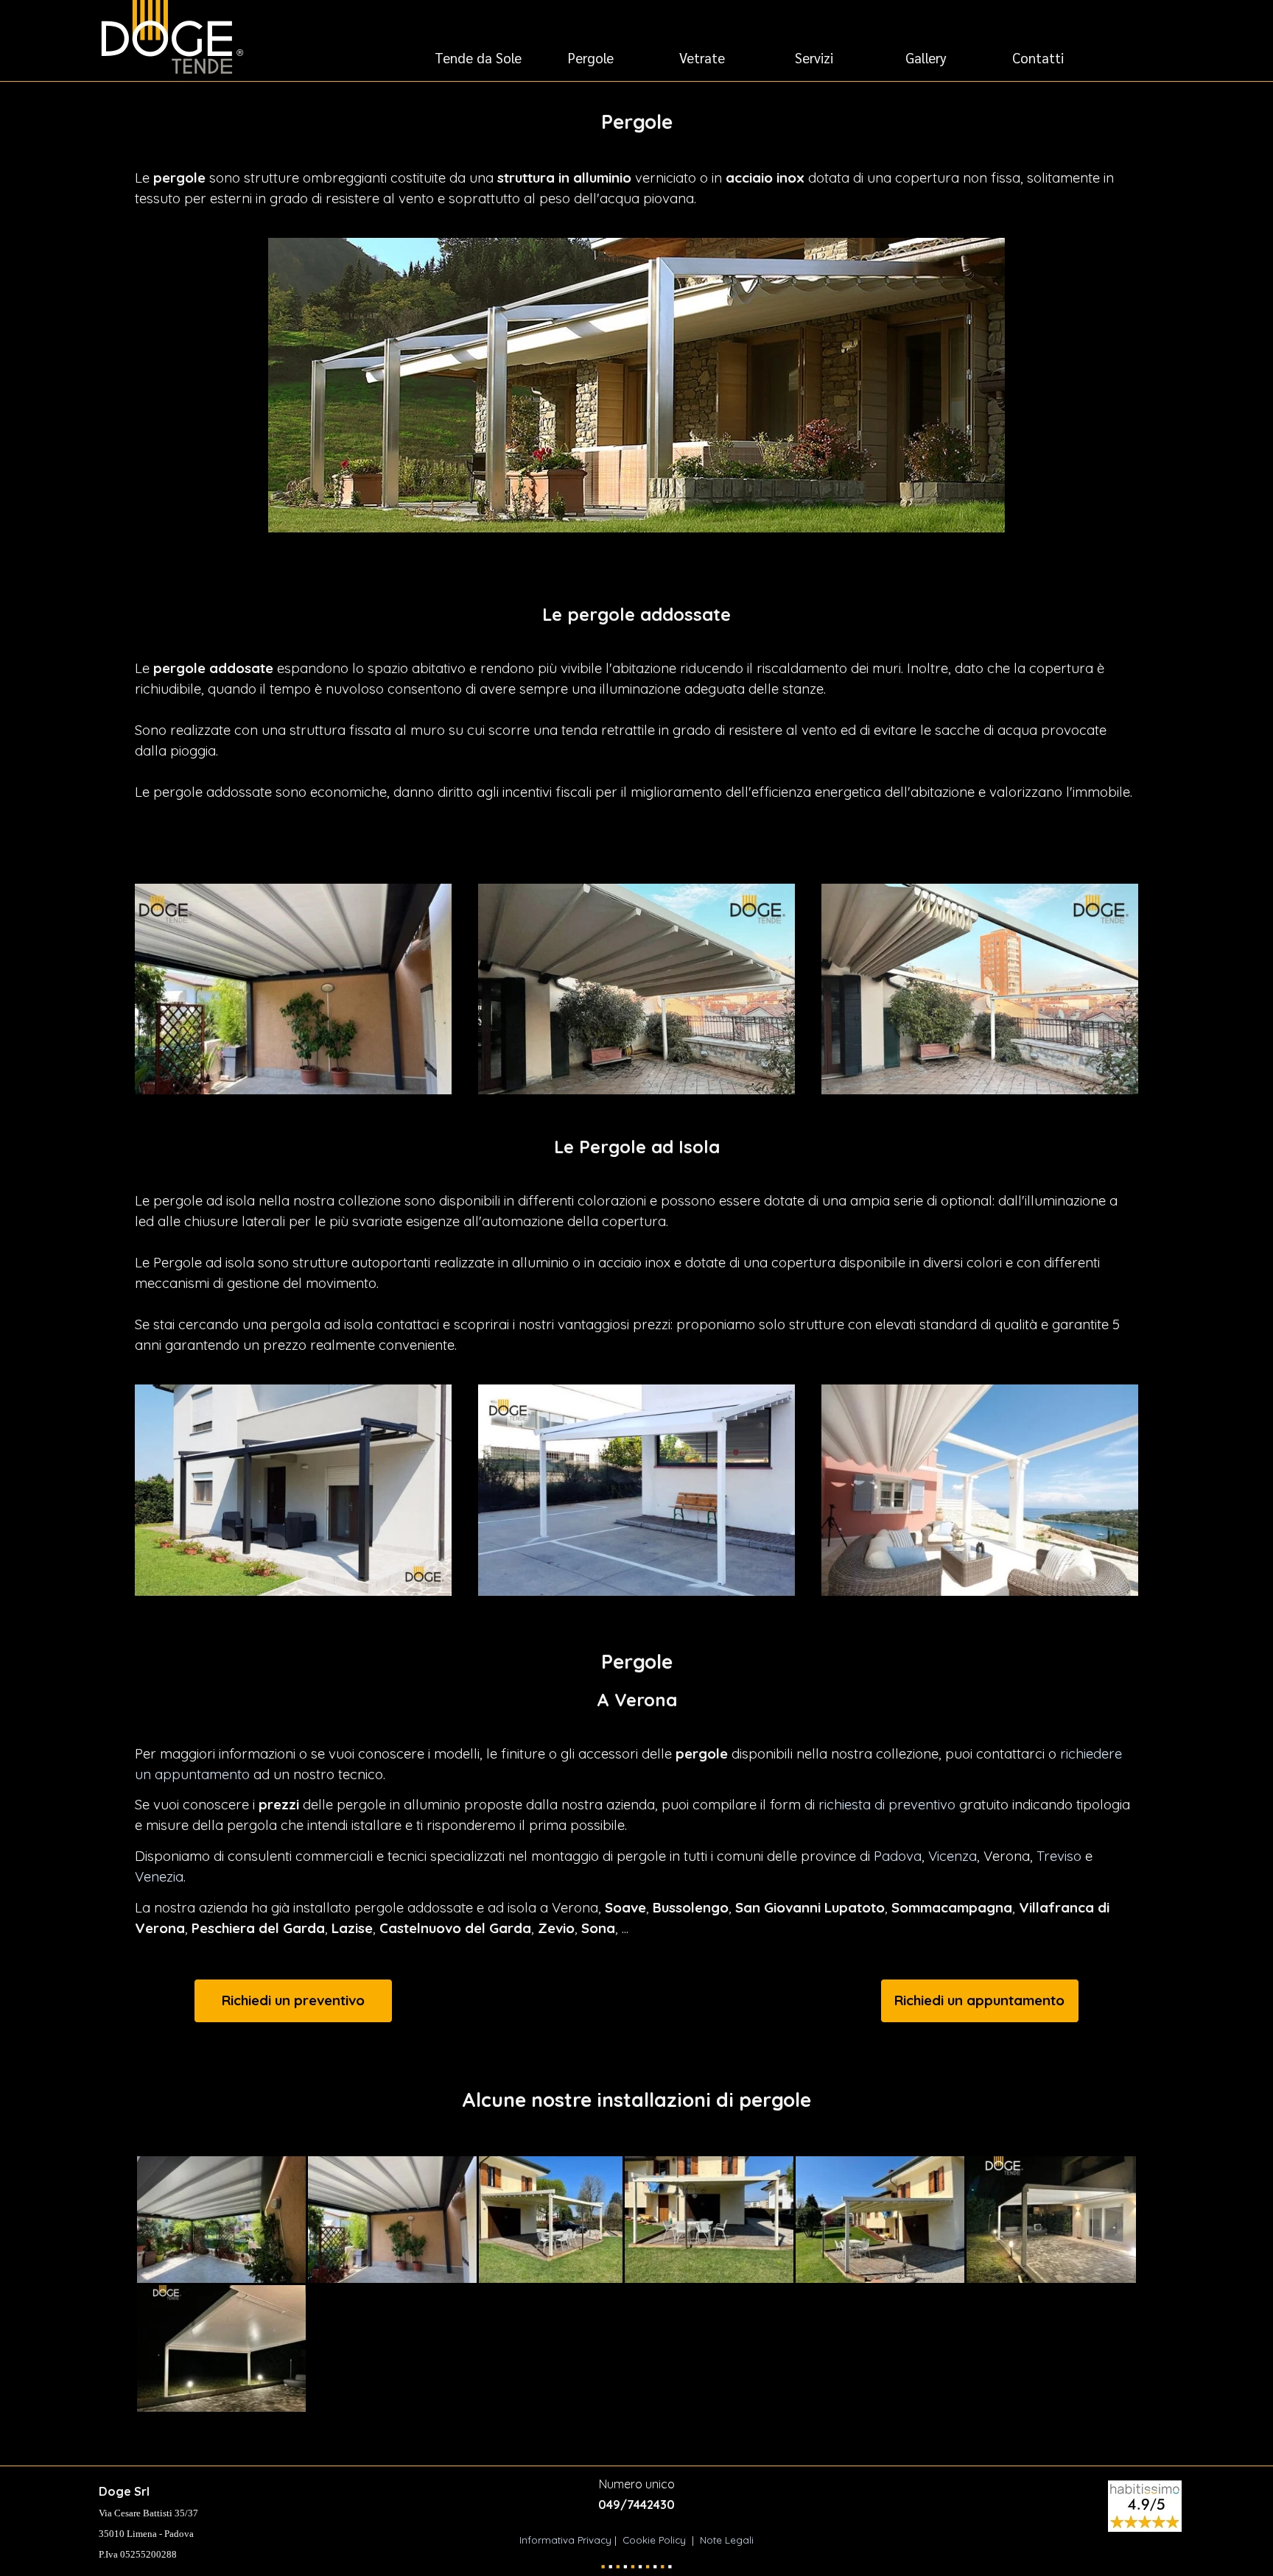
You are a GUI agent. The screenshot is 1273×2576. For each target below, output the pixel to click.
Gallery (926, 57)
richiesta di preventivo (887, 1804)
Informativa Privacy (567, 2540)
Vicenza (953, 1856)
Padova (898, 1856)
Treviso (1059, 1856)
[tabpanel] (636, 158)
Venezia (159, 1876)
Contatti (1038, 57)
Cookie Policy (654, 2540)
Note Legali (727, 2540)
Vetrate (702, 57)
